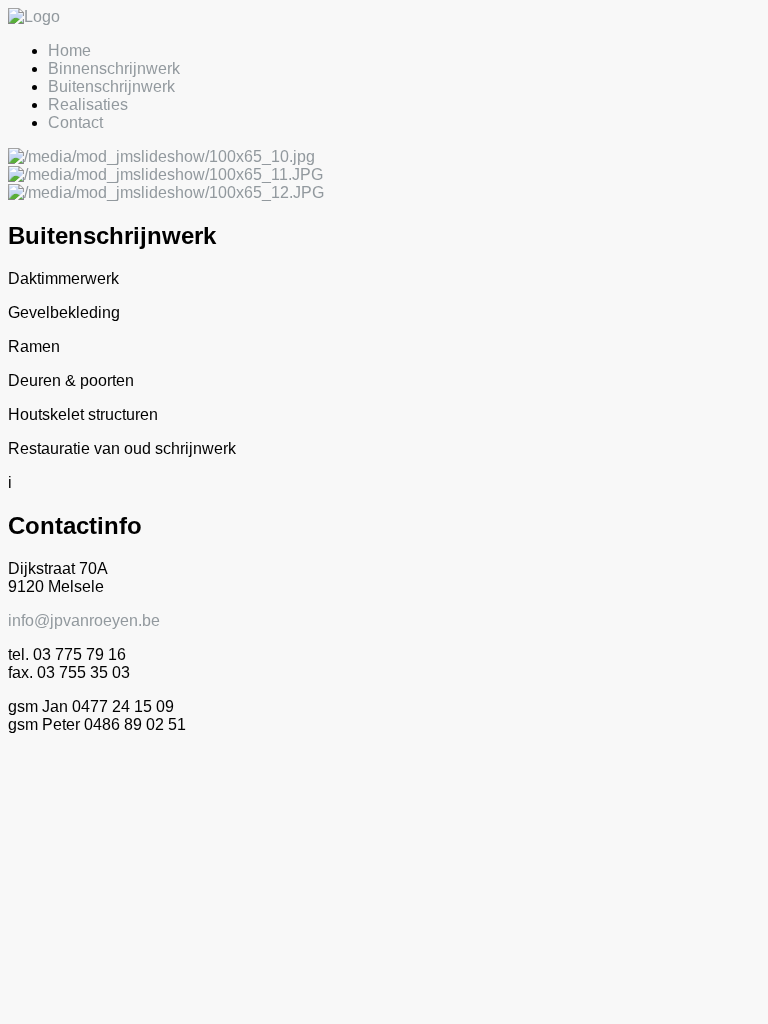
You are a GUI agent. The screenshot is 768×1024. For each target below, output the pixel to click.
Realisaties (88, 104)
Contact (75, 122)
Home (69, 50)
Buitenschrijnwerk (111, 86)
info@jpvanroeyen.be (84, 620)
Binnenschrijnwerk (114, 68)
